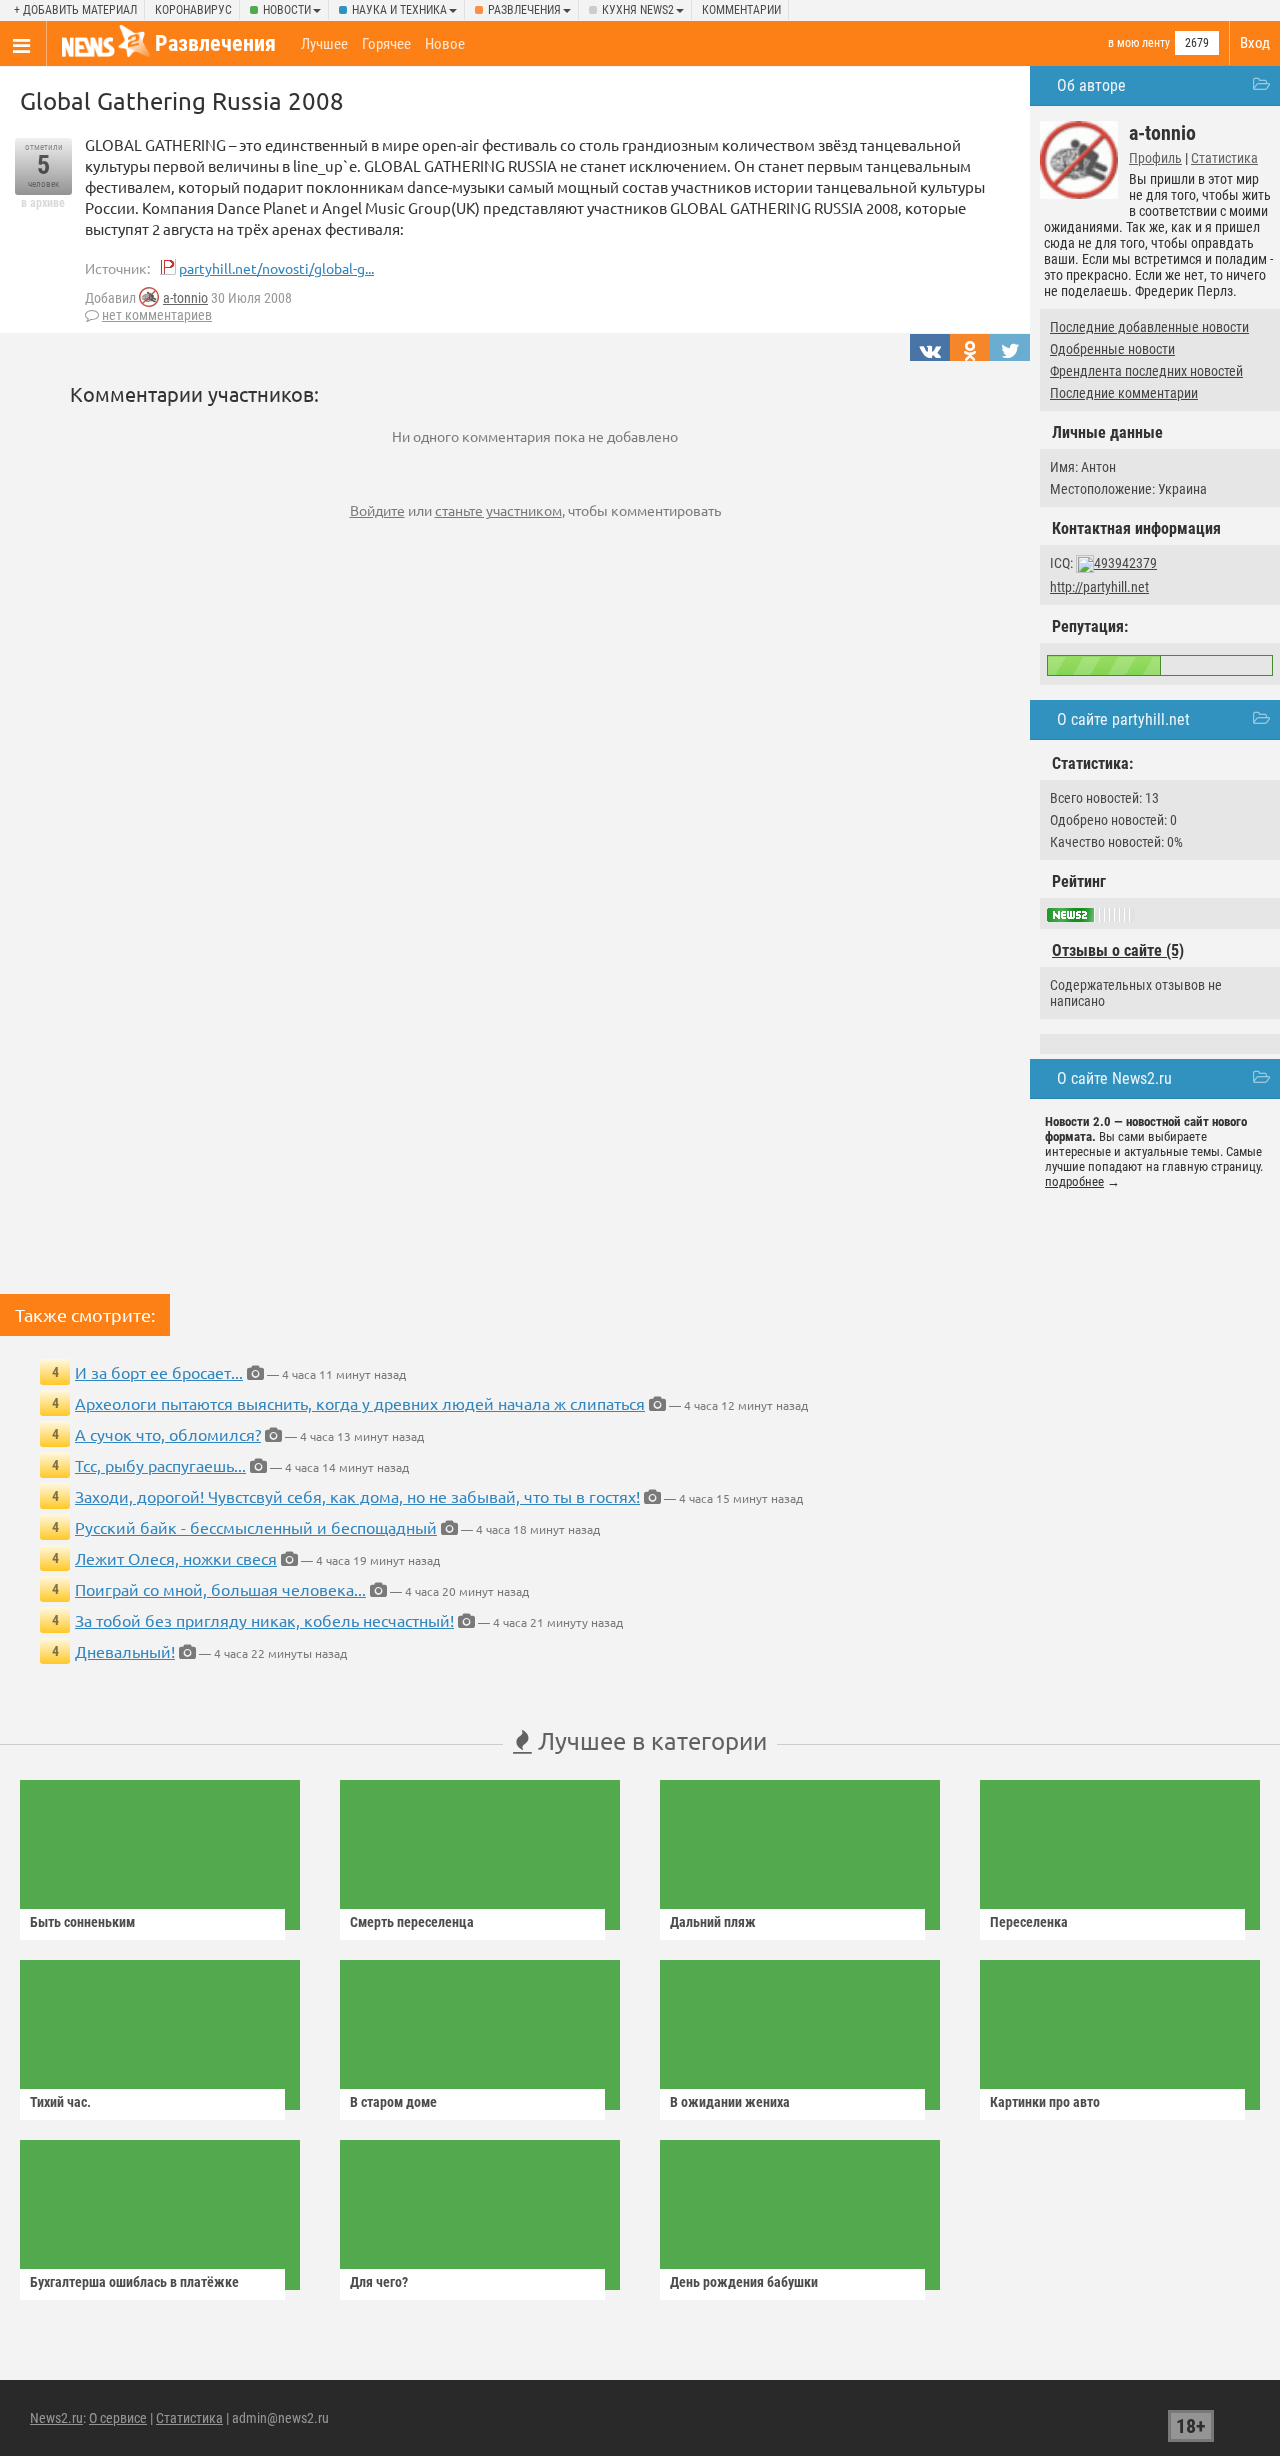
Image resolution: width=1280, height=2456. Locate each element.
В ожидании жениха (730, 2102)
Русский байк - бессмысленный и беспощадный (256, 1527)
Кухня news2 (638, 10)
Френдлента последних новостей (1146, 371)
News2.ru (56, 2418)
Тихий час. (60, 2102)
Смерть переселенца (412, 1922)
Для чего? (379, 2282)
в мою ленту (1139, 43)
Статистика (1224, 158)
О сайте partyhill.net (1123, 719)
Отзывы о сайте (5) (1118, 950)
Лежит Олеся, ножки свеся (176, 1558)
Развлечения (524, 10)
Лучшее (324, 44)
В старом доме (393, 2102)
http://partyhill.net (1099, 587)
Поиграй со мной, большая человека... (220, 1589)
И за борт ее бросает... (159, 1372)
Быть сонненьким (82, 1922)
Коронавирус (193, 10)
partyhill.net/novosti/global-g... (276, 268)
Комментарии (741, 10)
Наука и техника (399, 10)
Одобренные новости (1112, 349)
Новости (287, 10)
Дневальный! (125, 1651)
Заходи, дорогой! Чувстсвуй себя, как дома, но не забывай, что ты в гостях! (357, 1496)
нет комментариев (157, 315)
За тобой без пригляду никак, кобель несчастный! (264, 1620)
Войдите (377, 510)
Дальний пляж (713, 1922)
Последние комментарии (1124, 393)
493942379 (1125, 563)
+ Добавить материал (75, 10)
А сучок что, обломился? (168, 1434)
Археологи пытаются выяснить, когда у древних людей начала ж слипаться (360, 1403)
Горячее (386, 44)
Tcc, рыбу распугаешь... (160, 1465)
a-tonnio (185, 298)
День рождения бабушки (744, 2282)
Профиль (1155, 158)
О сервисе (118, 2418)
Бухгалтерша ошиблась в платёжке (134, 2282)
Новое (445, 44)
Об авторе (1091, 85)
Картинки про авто (1045, 2102)
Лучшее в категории (649, 1740)
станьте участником (498, 510)
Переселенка (1029, 1922)
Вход (1255, 43)
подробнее (1074, 1181)
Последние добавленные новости (1149, 327)
